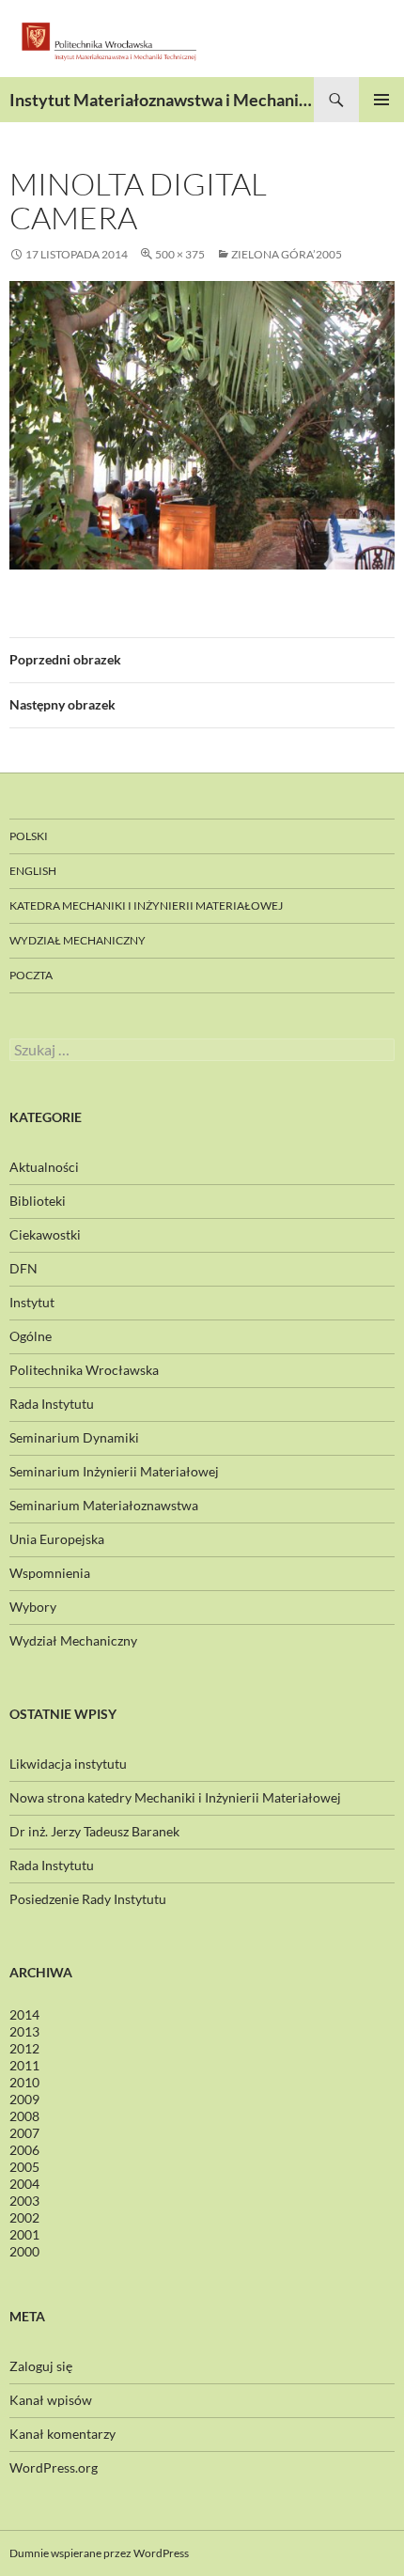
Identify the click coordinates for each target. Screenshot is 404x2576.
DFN (23, 1268)
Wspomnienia (50, 1573)
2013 (24, 2031)
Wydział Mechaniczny (78, 940)
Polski (29, 836)
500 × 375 (180, 254)
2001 (24, 2234)
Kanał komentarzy (62, 2434)
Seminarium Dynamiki (74, 1437)
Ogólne (31, 1336)
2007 (24, 2133)
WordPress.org (54, 2467)
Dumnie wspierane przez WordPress (99, 2553)
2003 (24, 2201)
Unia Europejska (57, 1539)
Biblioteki (38, 1201)
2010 (24, 2082)
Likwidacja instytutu (68, 1764)
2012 (24, 2048)
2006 (24, 2150)
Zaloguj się (41, 2366)
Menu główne (381, 100)
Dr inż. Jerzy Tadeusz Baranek (94, 1831)
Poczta (31, 975)
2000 (24, 2251)
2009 (24, 2099)
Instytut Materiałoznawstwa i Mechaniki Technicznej (162, 100)
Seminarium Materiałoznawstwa (104, 1505)
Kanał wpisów (51, 2400)
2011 (24, 2065)
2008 (24, 2116)
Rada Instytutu (52, 1404)
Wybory (33, 1607)
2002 (24, 2217)
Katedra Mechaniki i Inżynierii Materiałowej (146, 906)
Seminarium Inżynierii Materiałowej (114, 1471)
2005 (24, 2167)
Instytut (32, 1302)
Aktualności (44, 1167)
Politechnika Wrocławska (84, 1370)
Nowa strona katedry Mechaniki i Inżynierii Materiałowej (175, 1797)
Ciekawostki (45, 1234)
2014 (24, 2014)
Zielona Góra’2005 (287, 254)
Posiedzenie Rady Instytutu (88, 1899)
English (33, 871)
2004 (24, 2184)
